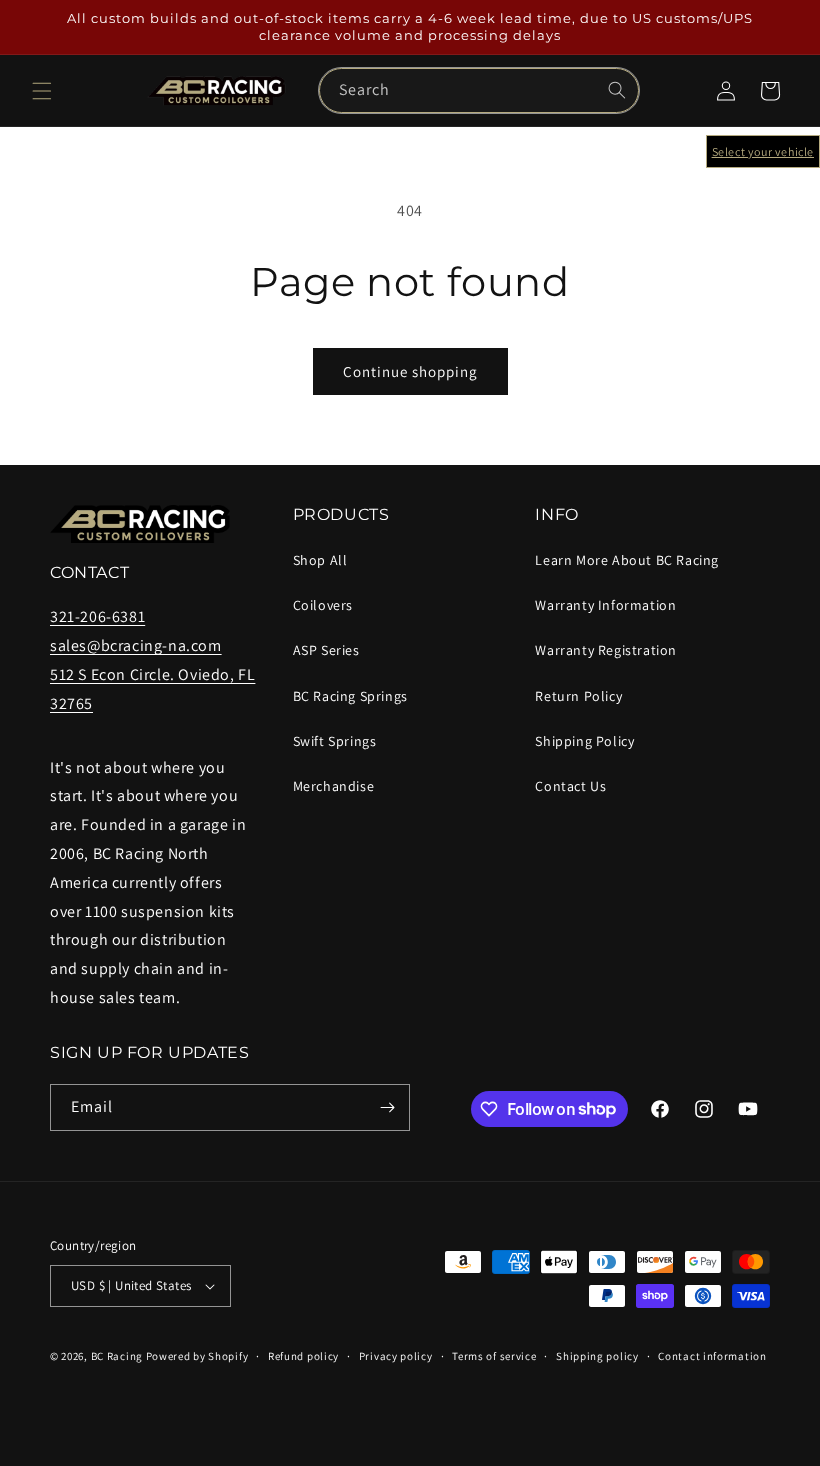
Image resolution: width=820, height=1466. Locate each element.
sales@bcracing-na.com (136, 645)
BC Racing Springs (350, 696)
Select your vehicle (763, 151)
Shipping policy (597, 1356)
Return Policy (578, 696)
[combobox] (479, 90)
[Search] (617, 90)
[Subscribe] (387, 1107)
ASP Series (326, 650)
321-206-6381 (97, 616)
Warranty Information (605, 605)
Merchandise (334, 786)
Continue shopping (410, 371)
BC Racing (117, 1356)
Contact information (712, 1356)
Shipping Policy (584, 741)
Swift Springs (335, 741)
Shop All (320, 560)
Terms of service (494, 1356)
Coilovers (323, 605)
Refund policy (303, 1356)
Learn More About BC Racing (627, 560)
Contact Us (570, 786)
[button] (42, 91)
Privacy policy (396, 1356)
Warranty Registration (606, 650)
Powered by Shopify (197, 1356)
